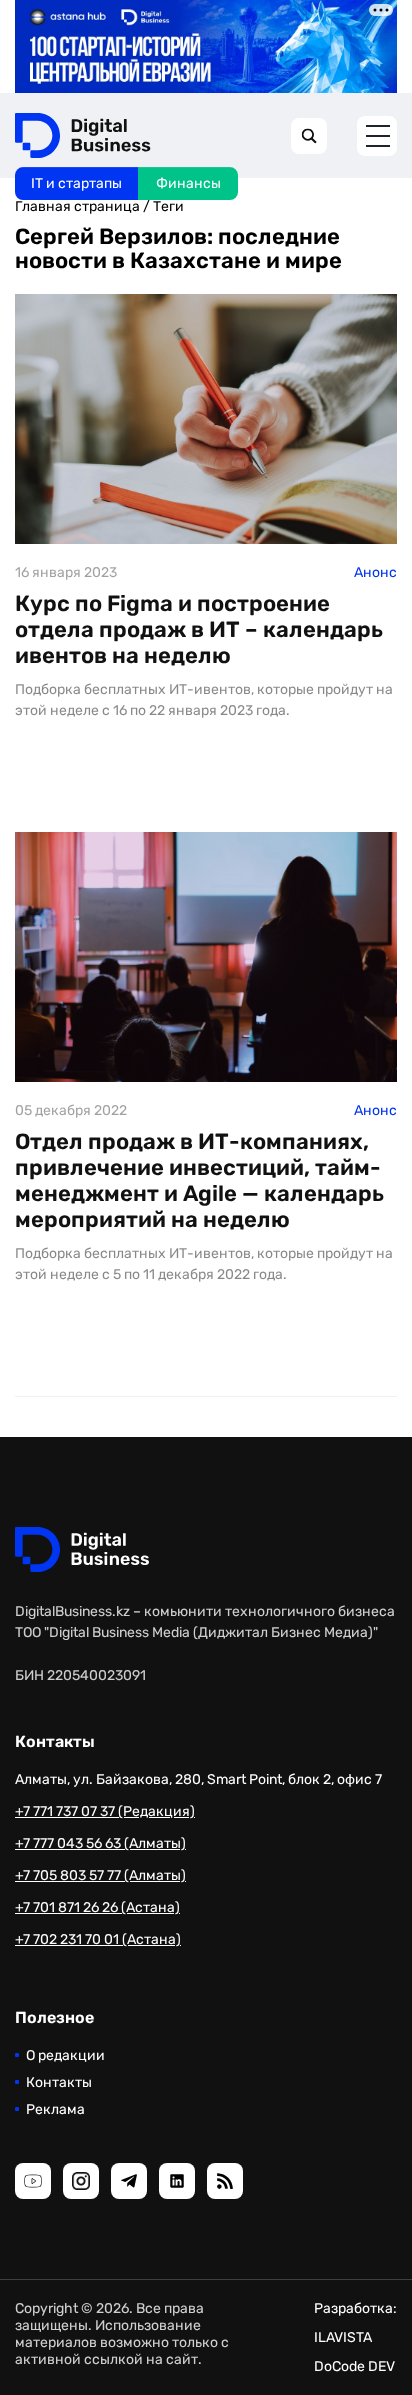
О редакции (65, 2055)
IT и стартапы (76, 183)
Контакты (59, 2082)
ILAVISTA (343, 2337)
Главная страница (77, 206)
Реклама (55, 2109)
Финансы (188, 183)
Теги (168, 206)
